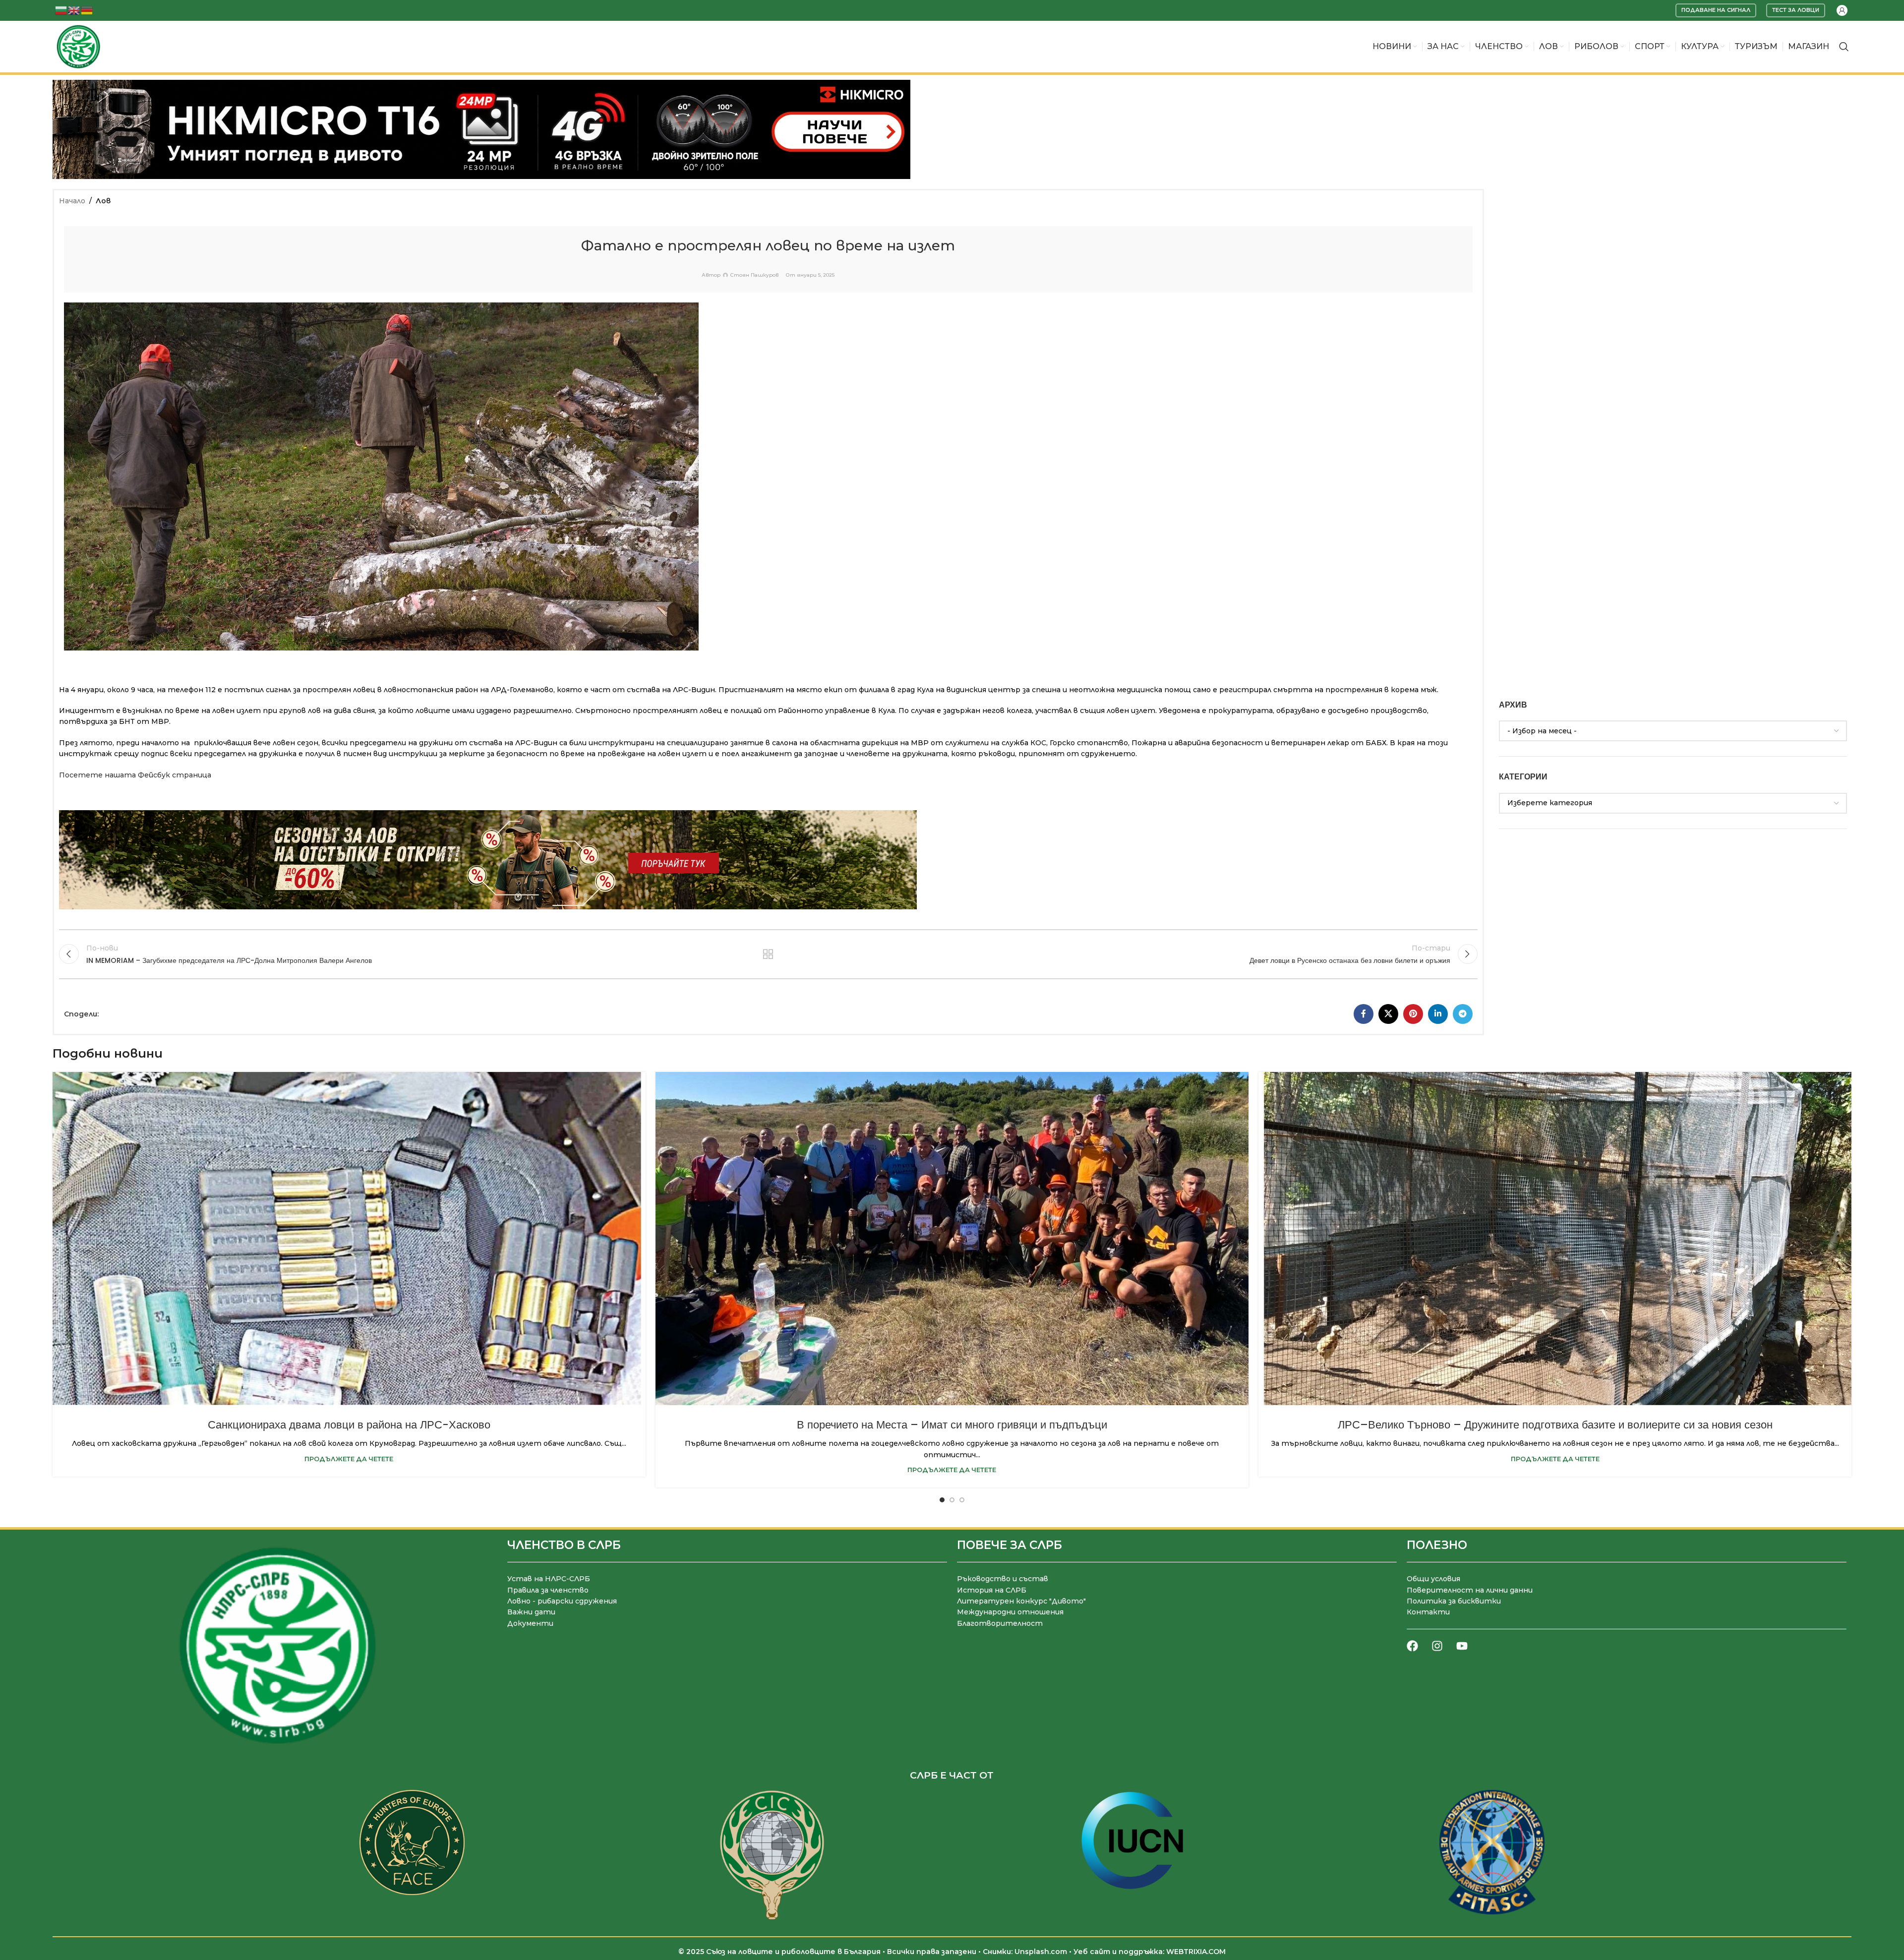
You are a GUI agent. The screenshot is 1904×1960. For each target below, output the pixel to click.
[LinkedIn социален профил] (1438, 1014)
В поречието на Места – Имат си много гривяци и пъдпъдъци (952, 1425)
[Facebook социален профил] (1364, 1014)
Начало (72, 201)
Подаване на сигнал (1716, 10)
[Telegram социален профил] (1463, 1014)
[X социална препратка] (1388, 1014)
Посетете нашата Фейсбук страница (135, 775)
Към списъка (768, 954)
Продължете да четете (349, 1459)
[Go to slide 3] (962, 1500)
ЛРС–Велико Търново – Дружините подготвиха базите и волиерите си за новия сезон (1555, 1425)
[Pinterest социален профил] (1413, 1014)
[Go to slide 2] (952, 1500)
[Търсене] (1844, 47)
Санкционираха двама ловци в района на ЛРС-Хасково (349, 1425)
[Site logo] (78, 46)
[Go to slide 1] (942, 1500)
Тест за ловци (1796, 10)
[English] (74, 10)
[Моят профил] (1842, 10)
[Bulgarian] (61, 10)
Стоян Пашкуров (754, 275)
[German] (87, 10)
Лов (103, 201)
